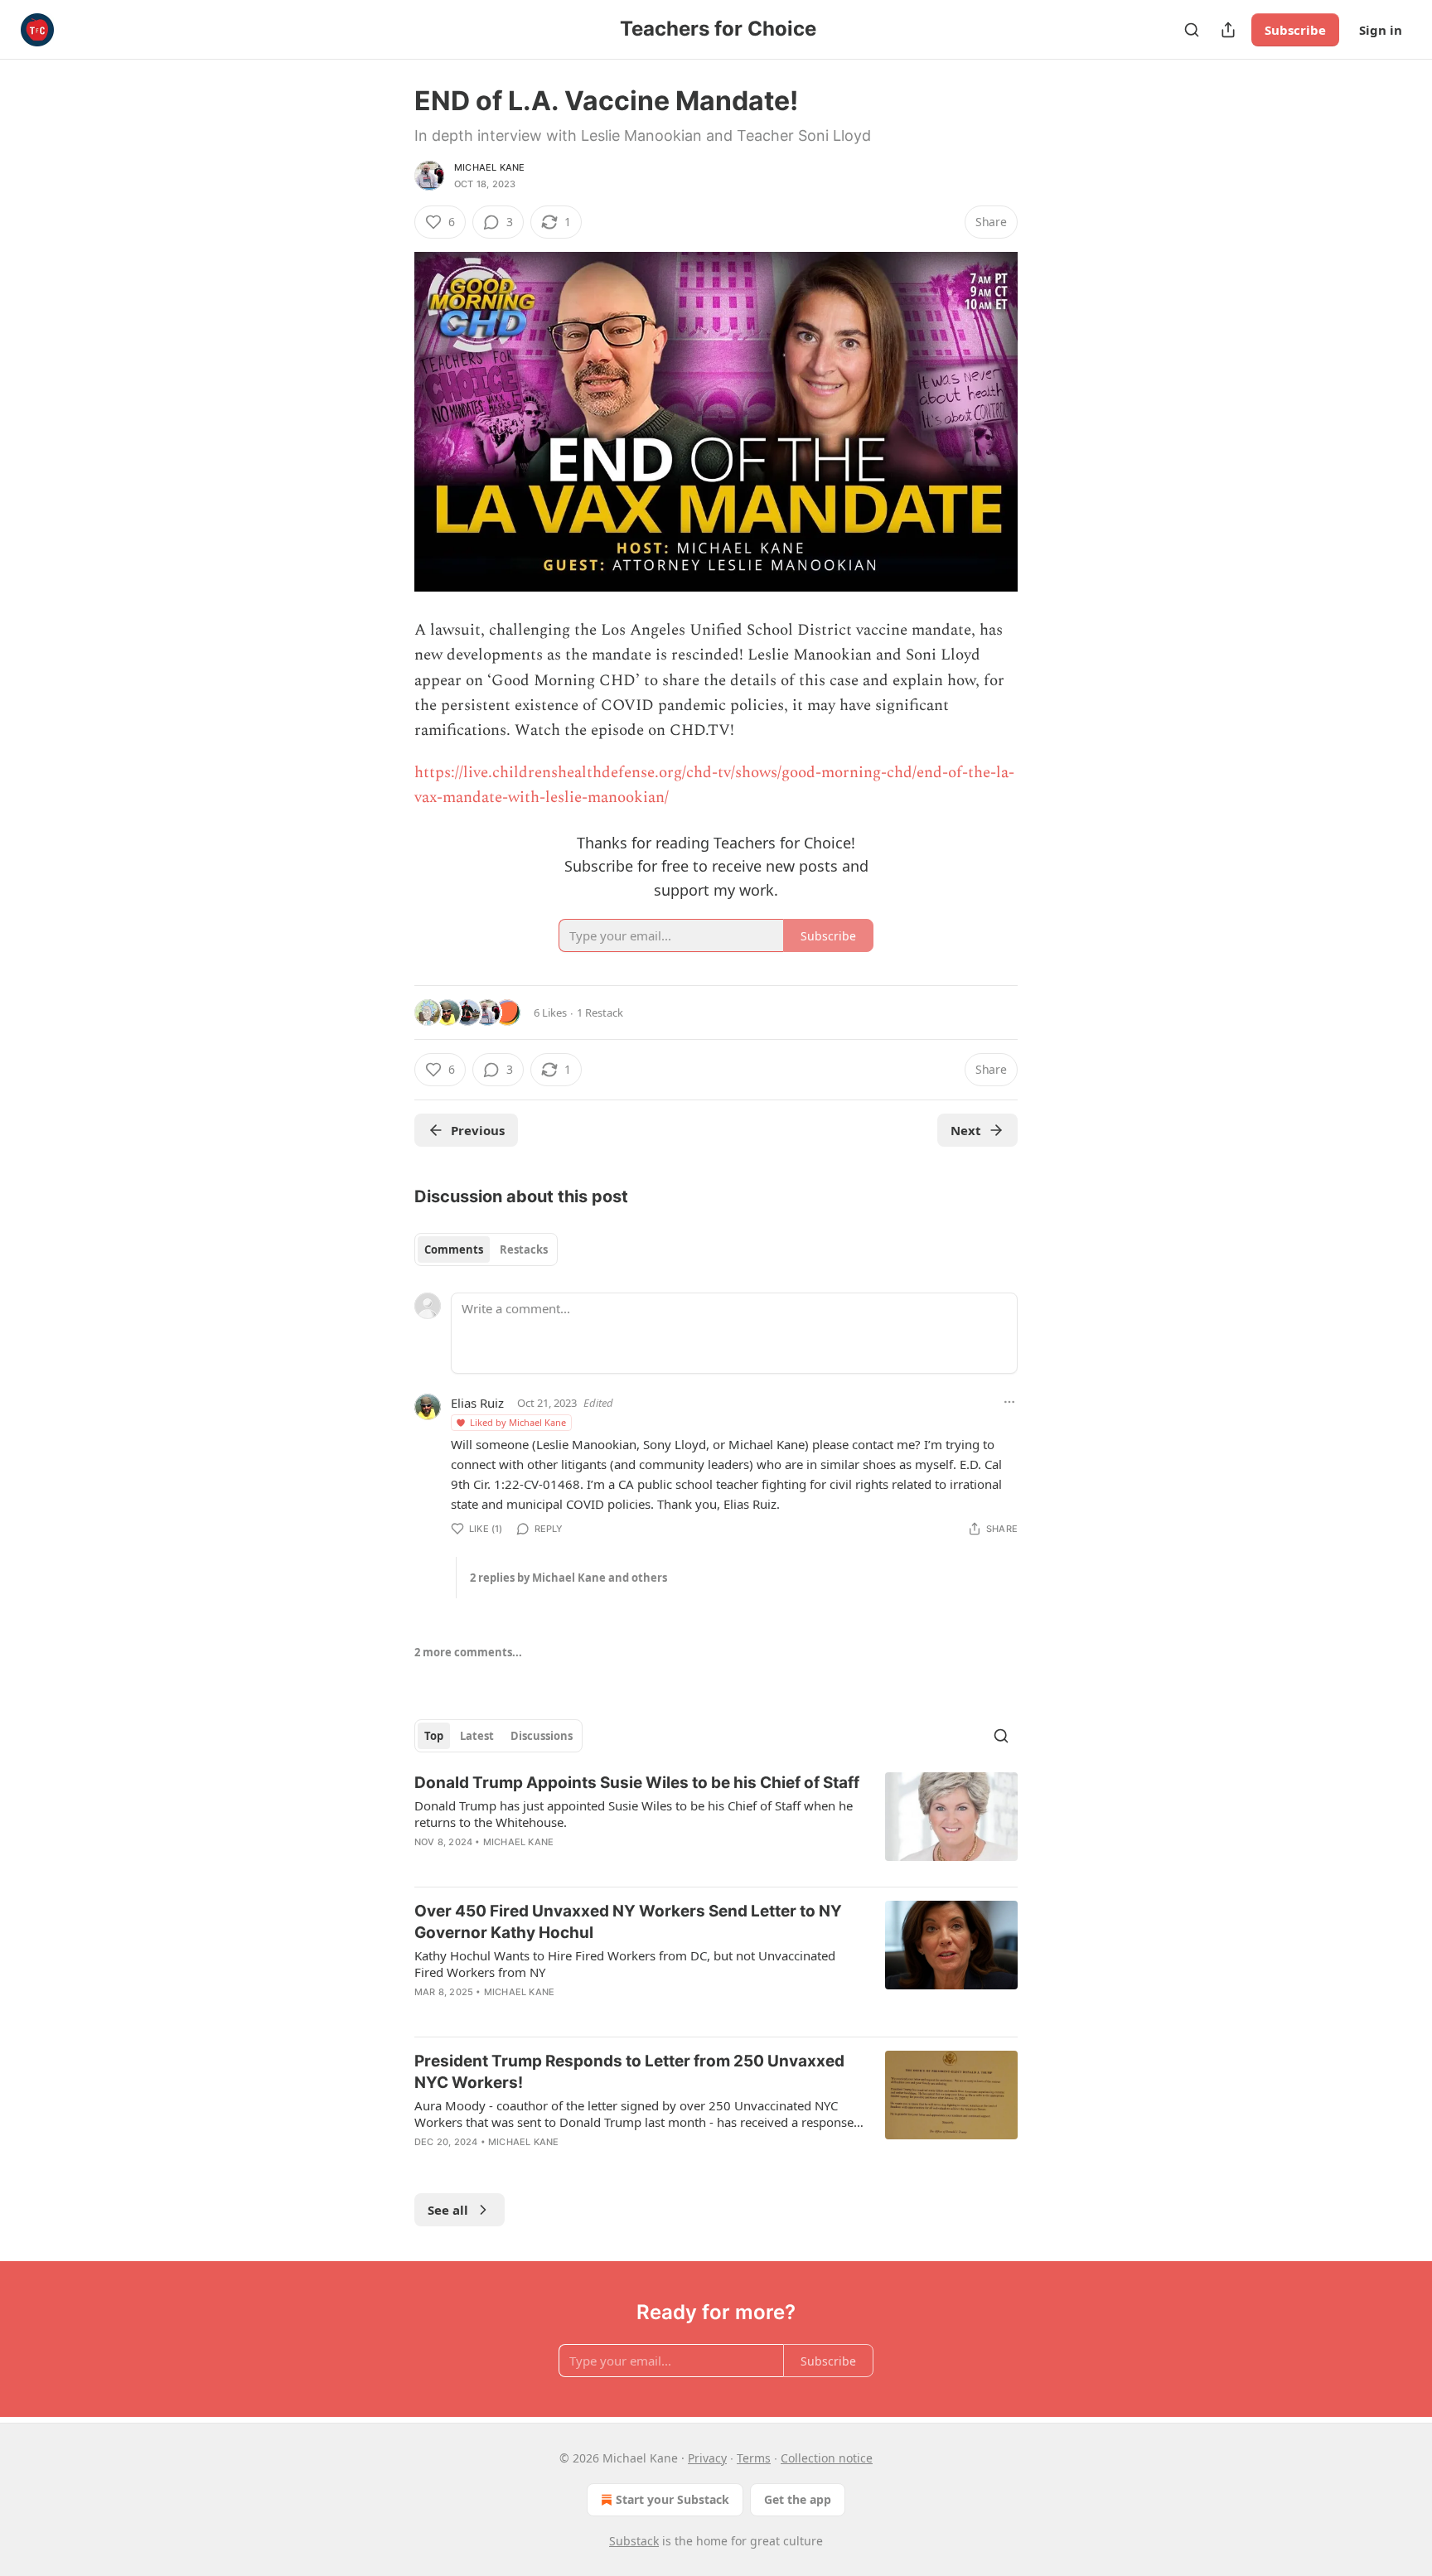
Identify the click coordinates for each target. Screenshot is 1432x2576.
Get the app (798, 2499)
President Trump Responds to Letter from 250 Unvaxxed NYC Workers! (629, 2072)
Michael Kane (489, 167)
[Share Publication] (1228, 30)
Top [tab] (434, 1736)
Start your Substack (672, 2499)
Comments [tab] (454, 1249)
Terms (754, 2458)
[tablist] (486, 1249)
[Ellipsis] (1009, 1402)
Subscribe (1295, 30)
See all (448, 2210)
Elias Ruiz (477, 1403)
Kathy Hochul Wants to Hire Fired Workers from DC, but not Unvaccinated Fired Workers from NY (625, 1964)
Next (966, 1130)
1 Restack (600, 1013)
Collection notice (827, 2458)
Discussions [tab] (542, 1736)
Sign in (1381, 30)
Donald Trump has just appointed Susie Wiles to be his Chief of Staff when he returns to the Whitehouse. (634, 1814)
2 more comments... (468, 1652)
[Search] (1192, 30)
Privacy (707, 2458)
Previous (478, 1130)
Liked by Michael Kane (518, 1422)
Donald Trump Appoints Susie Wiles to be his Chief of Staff (637, 1783)
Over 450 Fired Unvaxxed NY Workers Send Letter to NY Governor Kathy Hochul (628, 1922)
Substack (634, 2541)
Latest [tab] (477, 1736)
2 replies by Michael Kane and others (568, 1578)
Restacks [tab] (524, 1249)
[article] (716, 1823)
